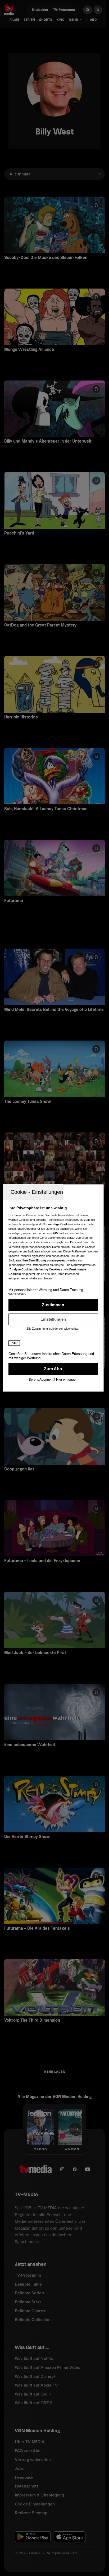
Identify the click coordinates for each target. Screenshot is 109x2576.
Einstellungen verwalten (53, 1319)
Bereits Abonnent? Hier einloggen (53, 1380)
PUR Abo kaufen (53, 1369)
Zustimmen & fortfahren (53, 1305)
